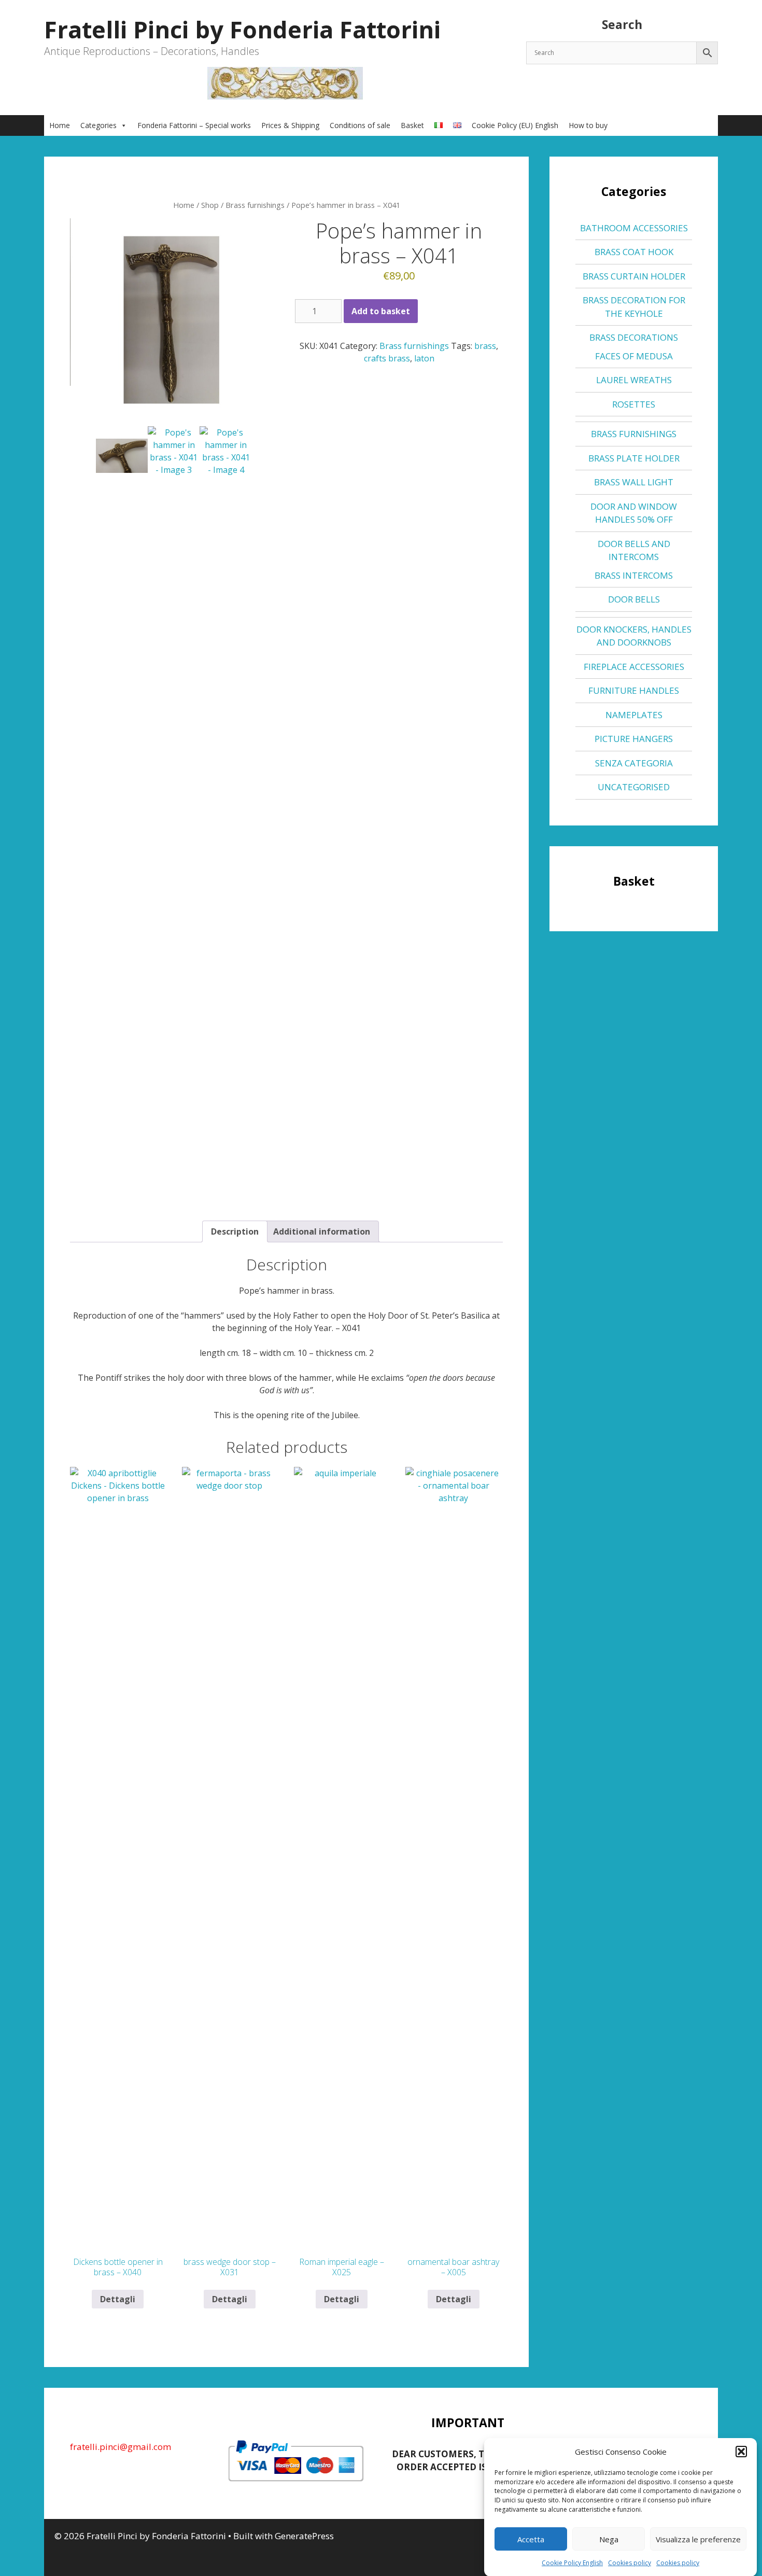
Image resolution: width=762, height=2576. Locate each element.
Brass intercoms (634, 575)
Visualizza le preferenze (698, 2539)
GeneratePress (304, 2536)
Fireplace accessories (634, 667)
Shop (210, 205)
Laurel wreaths (634, 380)
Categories (98, 125)
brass (485, 346)
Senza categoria (634, 763)
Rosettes (634, 404)
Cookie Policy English (572, 2563)
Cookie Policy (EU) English (515, 125)
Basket (412, 125)
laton (424, 358)
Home (60, 125)
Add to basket (381, 311)
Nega (609, 2539)
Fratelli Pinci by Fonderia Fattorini (242, 29)
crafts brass (387, 358)
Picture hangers (634, 739)
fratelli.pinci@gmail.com (121, 2447)
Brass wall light (634, 482)
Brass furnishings (255, 205)
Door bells (634, 599)
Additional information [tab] (322, 1231)
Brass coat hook (634, 252)
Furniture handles (634, 690)
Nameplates (634, 715)
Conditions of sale (360, 125)
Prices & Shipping (290, 125)
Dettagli (118, 2299)
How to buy (588, 125)
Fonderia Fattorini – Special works (194, 125)
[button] (741, 2452)
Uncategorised (634, 787)
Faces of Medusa (634, 356)
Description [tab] (235, 1231)
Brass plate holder (634, 458)
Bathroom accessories (634, 228)
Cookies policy (630, 2563)
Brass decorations (634, 337)
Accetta (531, 2539)
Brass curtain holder (634, 276)
